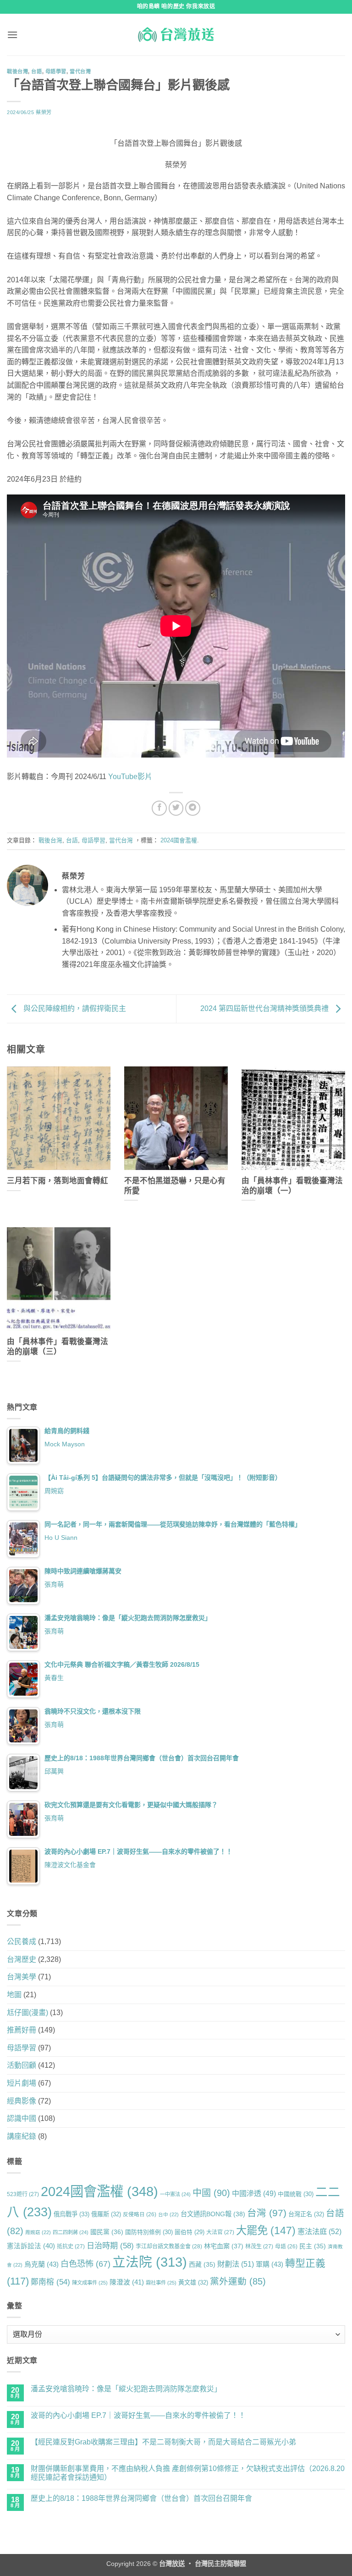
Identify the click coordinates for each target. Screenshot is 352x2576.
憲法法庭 (319, 2231)
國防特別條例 (149, 2232)
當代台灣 (80, 71)
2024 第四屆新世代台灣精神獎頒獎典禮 (265, 1008)
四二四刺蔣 (71, 2232)
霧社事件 (161, 2283)
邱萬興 (54, 1771)
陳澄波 (127, 2282)
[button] (12, 35)
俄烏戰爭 (71, 2214)
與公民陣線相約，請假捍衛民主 (74, 1008)
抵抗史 (71, 2246)
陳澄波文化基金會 (70, 1865)
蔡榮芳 (44, 112)
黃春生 (54, 1678)
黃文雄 (193, 2282)
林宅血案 (224, 2246)
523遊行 (23, 2194)
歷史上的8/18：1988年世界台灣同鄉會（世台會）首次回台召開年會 (141, 2498)
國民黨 (107, 2232)
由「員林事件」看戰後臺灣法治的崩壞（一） (292, 1186)
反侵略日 (140, 2214)
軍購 (269, 2264)
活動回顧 (22, 2065)
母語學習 (56, 71)
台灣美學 (22, 1977)
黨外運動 (238, 2281)
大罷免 (266, 2230)
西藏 (202, 2264)
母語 (286, 2246)
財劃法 (236, 2264)
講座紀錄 (22, 2136)
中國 (211, 2193)
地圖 (14, 1995)
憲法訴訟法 (31, 2246)
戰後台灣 (17, 71)
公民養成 (22, 1942)
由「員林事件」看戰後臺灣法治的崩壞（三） (58, 1347)
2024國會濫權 (179, 840)
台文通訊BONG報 (213, 2214)
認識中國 (22, 2118)
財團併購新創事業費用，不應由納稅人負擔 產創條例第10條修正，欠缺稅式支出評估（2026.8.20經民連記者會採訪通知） (188, 2473)
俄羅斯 (106, 2214)
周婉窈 (54, 1491)
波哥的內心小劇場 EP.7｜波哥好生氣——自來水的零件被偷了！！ (138, 2415)
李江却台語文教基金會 (169, 2246)
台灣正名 (306, 2214)
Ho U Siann (61, 1538)
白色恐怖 (85, 2264)
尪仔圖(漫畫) (27, 2013)
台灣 (267, 2213)
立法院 (150, 2262)
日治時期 (110, 2246)
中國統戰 (296, 2194)
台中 (168, 2214)
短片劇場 (22, 2083)
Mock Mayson (65, 1444)
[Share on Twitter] (176, 808)
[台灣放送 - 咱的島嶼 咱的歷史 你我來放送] (176, 34)
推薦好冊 (22, 2030)
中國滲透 (254, 2193)
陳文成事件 (90, 2283)
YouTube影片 (129, 777)
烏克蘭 (41, 2264)
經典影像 (22, 2101)
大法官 (220, 2232)
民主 (313, 2246)
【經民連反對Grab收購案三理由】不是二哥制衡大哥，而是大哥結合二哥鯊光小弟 (163, 2442)
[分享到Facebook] (159, 808)
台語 (36, 71)
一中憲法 (175, 2194)
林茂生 (259, 2246)
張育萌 (54, 1584)
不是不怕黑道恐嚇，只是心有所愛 (175, 1186)
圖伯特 (190, 2232)
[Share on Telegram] (193, 808)
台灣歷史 (22, 1959)
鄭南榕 (50, 2282)
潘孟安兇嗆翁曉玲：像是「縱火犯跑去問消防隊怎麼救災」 (126, 2389)
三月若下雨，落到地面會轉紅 (58, 1181)
